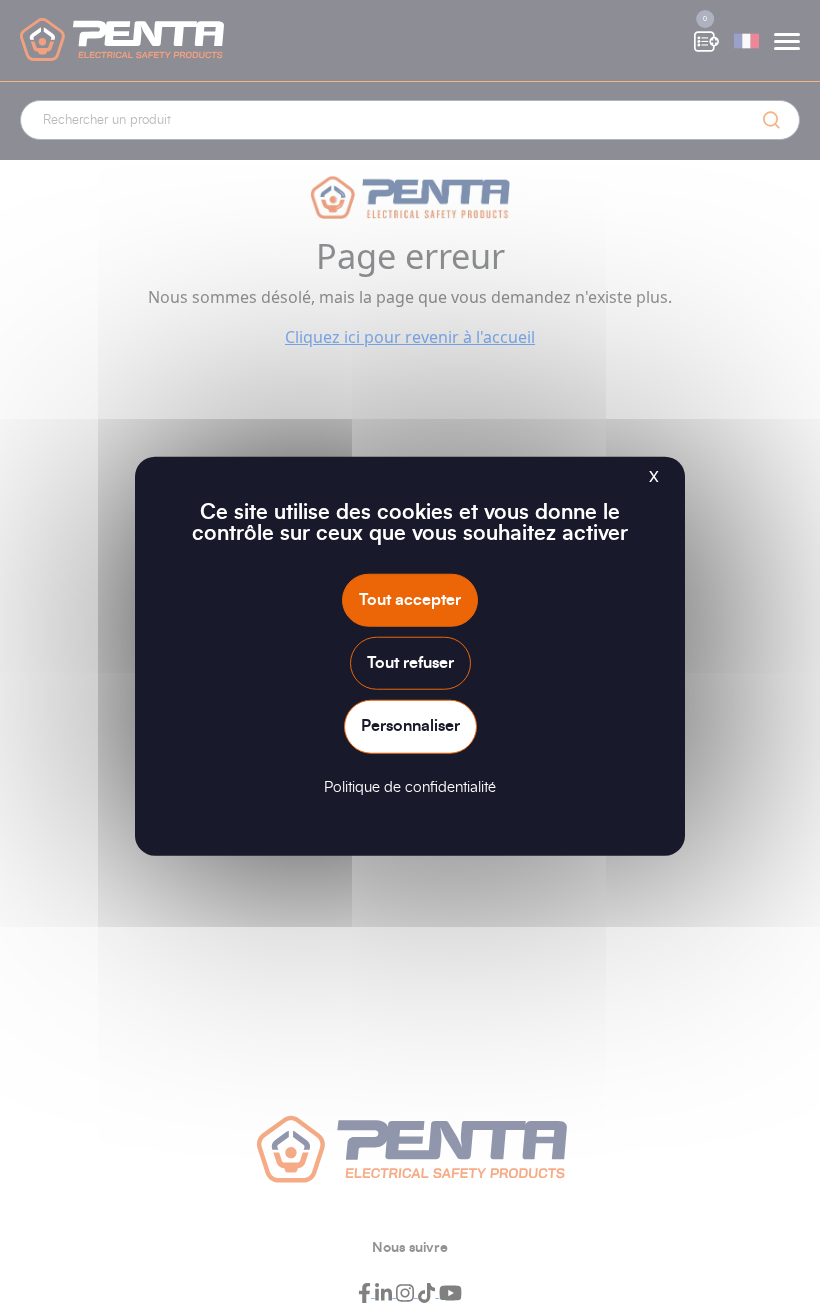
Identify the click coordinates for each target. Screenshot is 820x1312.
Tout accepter (410, 600)
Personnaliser (410, 726)
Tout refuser (410, 663)
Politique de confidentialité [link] (410, 786)
